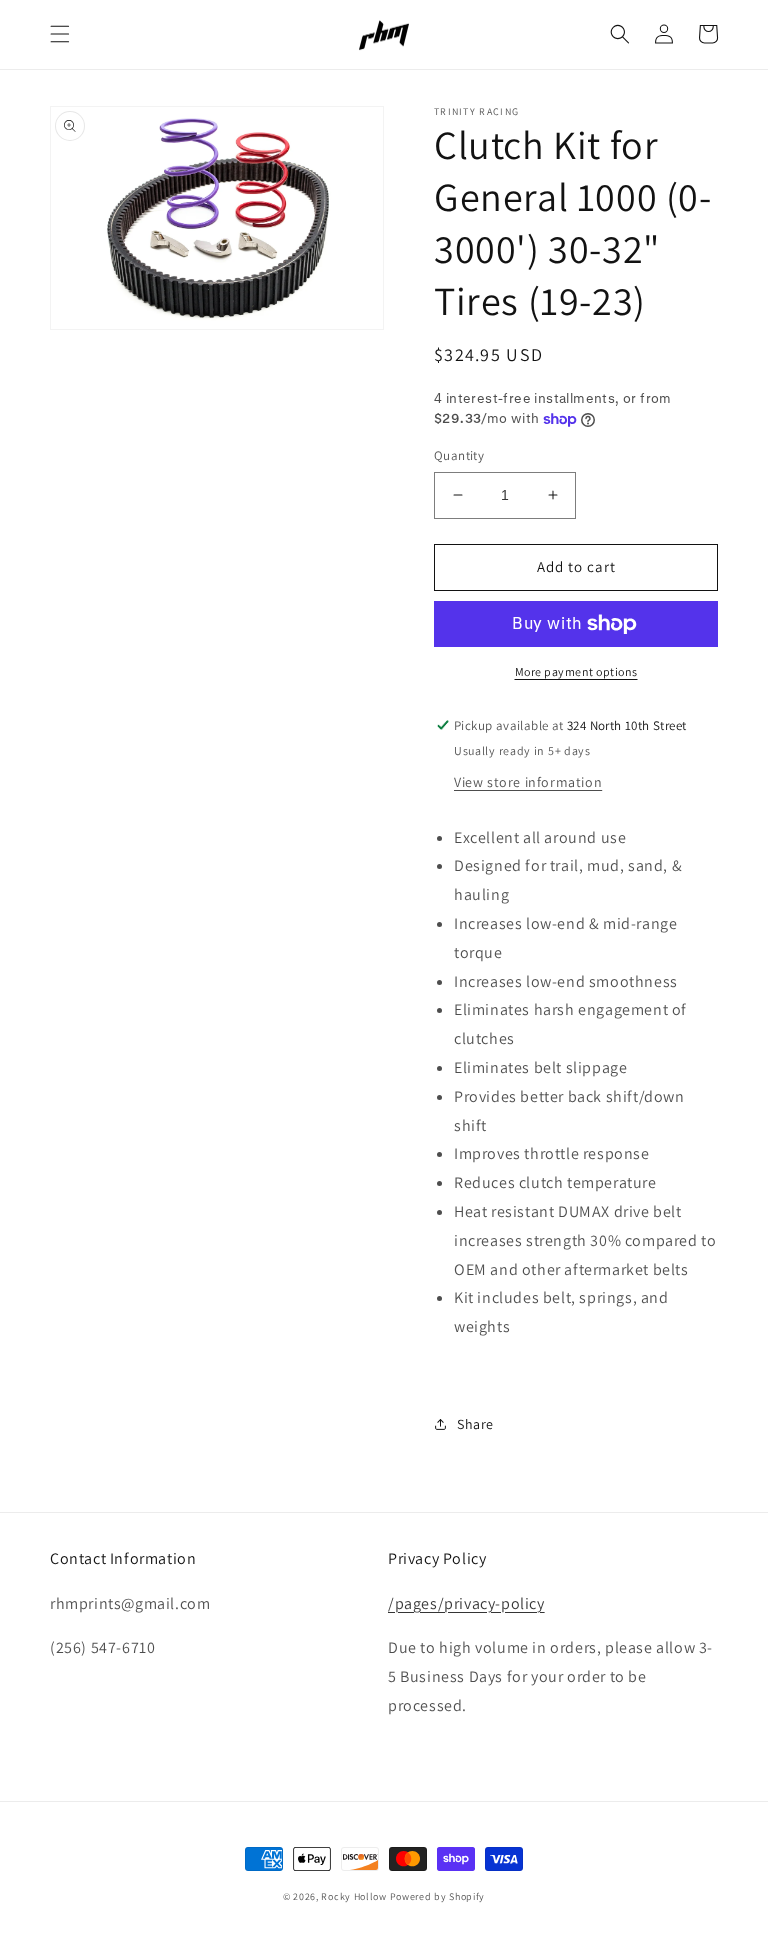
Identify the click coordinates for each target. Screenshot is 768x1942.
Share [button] (475, 1424)
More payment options (576, 671)
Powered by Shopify (438, 1896)
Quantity (459, 455)
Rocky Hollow (353, 1896)
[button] (60, 34)
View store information (528, 782)
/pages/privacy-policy (466, 1603)
